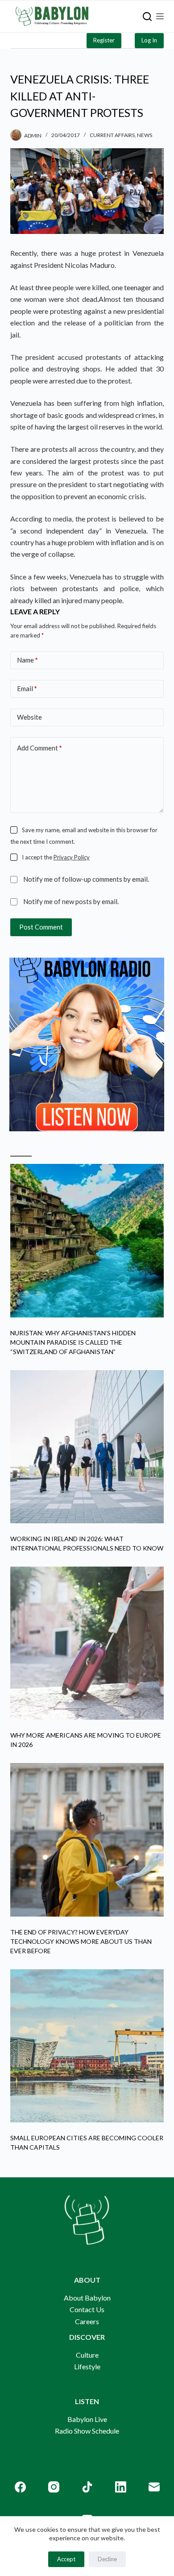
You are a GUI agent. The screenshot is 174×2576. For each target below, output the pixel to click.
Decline (107, 2559)
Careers (87, 2321)
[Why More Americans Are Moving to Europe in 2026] (87, 1643)
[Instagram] (54, 2487)
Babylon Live (87, 2419)
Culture (87, 2355)
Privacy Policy (72, 857)
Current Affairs (112, 135)
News (145, 135)
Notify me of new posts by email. (71, 901)
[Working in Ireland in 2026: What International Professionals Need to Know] (87, 1447)
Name (27, 660)
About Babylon (87, 2298)
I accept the (56, 857)
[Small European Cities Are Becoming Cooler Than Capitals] (87, 2046)
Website (29, 717)
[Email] (154, 2487)
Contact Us (87, 2309)
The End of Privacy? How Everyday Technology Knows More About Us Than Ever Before (81, 1941)
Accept (66, 2559)
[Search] (147, 17)
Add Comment (39, 748)
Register (104, 40)
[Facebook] (20, 2487)
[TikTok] (87, 2487)
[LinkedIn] (121, 2487)
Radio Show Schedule (87, 2431)
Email (27, 688)
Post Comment (41, 927)
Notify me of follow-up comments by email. (86, 879)
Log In (149, 40)
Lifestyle (87, 2366)
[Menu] (160, 16)
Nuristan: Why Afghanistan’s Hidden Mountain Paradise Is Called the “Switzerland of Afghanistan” (73, 1342)
